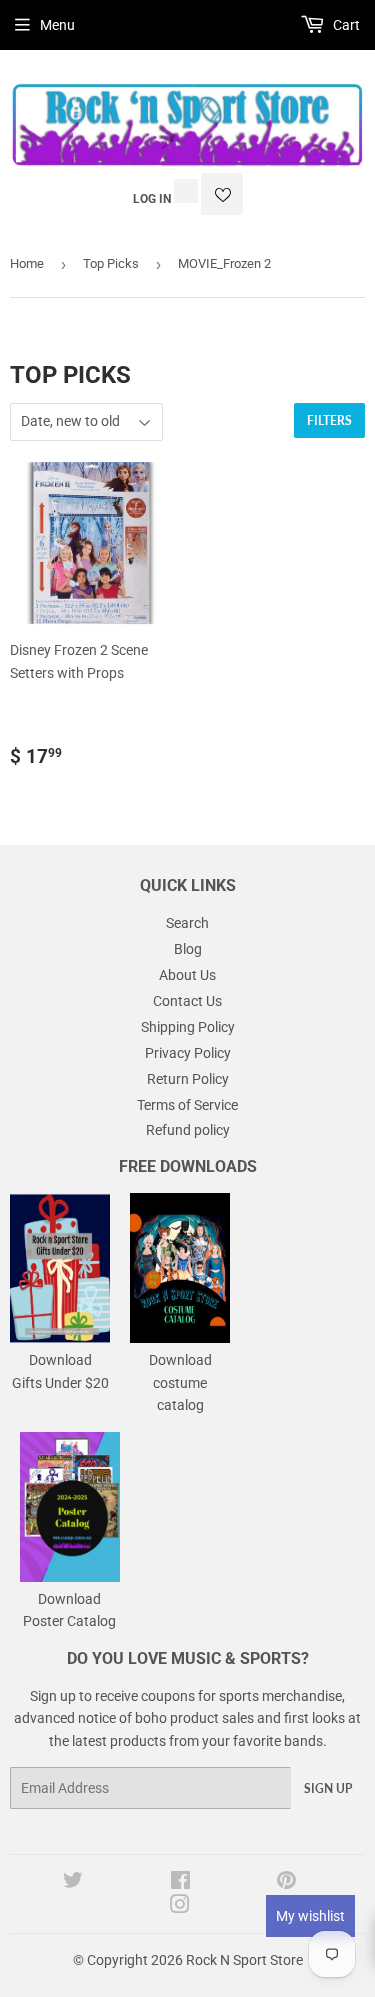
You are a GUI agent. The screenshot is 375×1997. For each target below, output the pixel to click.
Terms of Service (187, 1105)
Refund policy (188, 1130)
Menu (57, 25)
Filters (329, 420)
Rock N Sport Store (244, 1960)
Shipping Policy (188, 1027)
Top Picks (111, 263)
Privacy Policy (188, 1053)
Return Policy (188, 1079)
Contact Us (187, 1001)
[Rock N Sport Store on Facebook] (180, 1883)
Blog (188, 949)
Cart (345, 25)
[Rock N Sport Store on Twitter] (73, 1883)
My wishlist (310, 1916)
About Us (187, 975)
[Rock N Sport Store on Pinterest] (286, 1883)
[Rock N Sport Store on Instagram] (180, 1907)
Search (187, 923)
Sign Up (328, 1788)
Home (27, 263)
